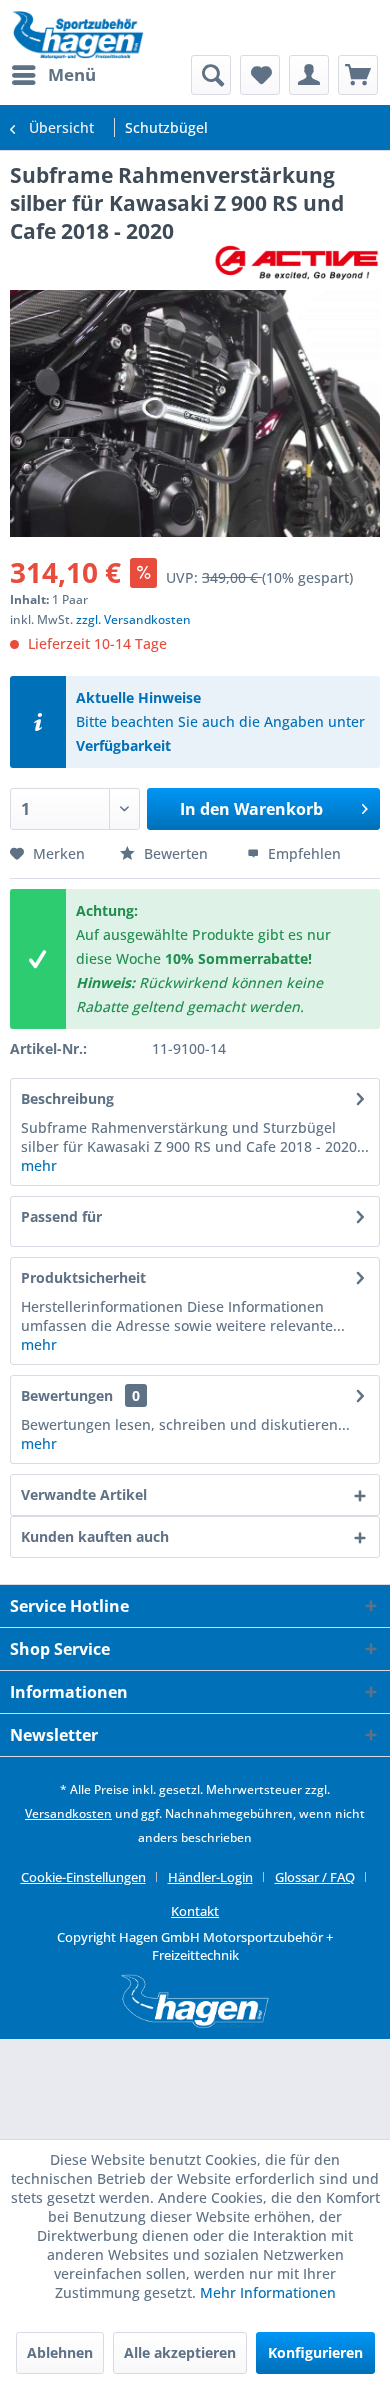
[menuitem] (53, 75)
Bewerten (176, 853)
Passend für (61, 1216)
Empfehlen (302, 853)
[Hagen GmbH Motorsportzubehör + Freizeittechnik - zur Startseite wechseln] (77, 35)
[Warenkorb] (358, 75)
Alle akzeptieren (180, 2352)
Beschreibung (67, 1098)
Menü (72, 74)
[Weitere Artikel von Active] (296, 262)
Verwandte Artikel (84, 1494)
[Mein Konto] (309, 75)
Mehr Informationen (268, 2292)
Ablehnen (60, 2352)
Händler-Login (210, 1877)
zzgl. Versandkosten (133, 619)
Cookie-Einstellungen (83, 1877)
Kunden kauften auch (95, 1536)
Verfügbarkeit (123, 745)
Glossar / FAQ (315, 1877)
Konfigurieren (315, 2352)
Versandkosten (68, 1813)
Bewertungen (67, 1395)
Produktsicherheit (83, 1277)
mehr (39, 1165)
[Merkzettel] (260, 75)
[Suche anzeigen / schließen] (211, 75)
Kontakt (195, 1911)
